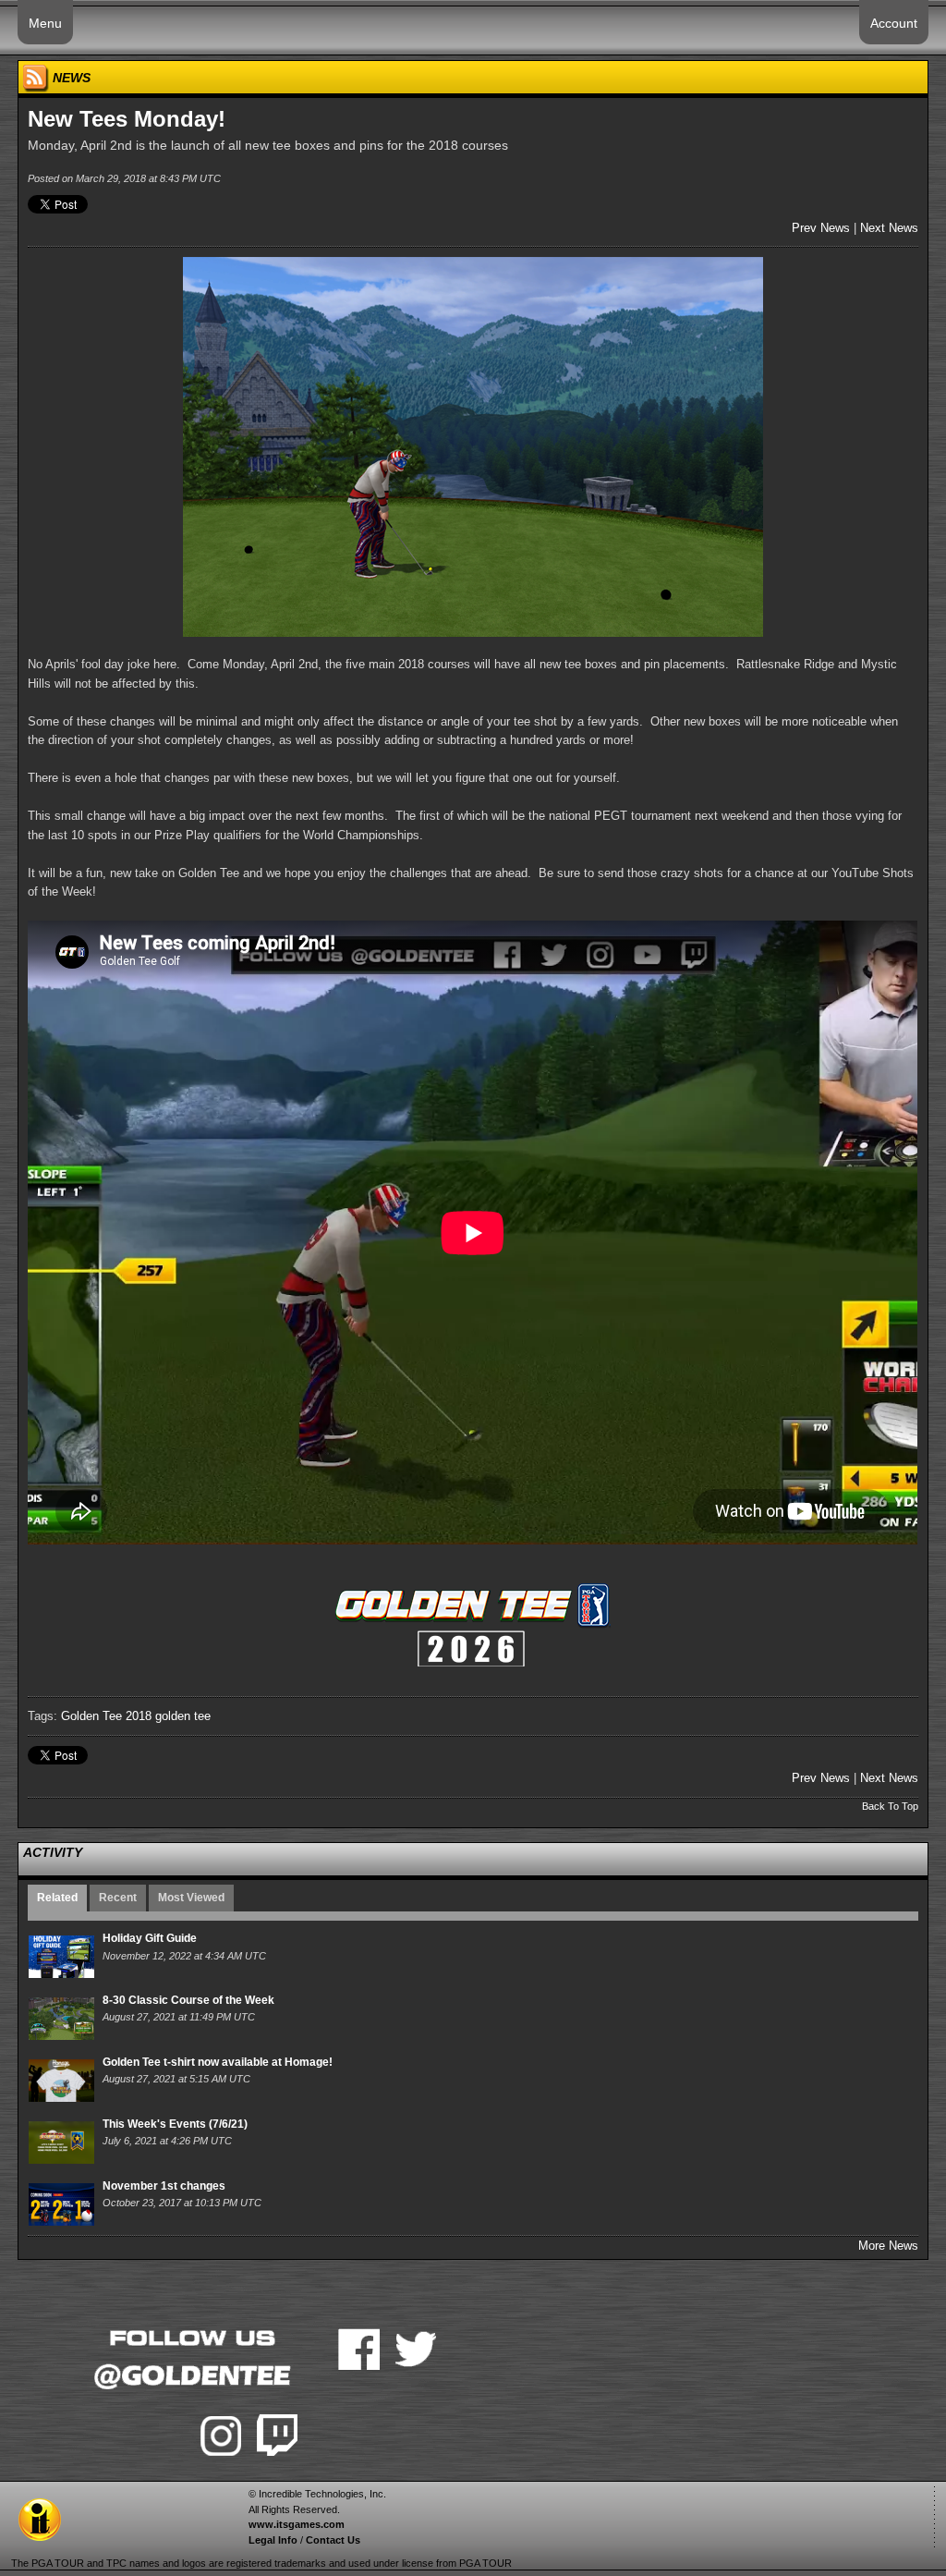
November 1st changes (164, 2186)
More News (888, 2246)
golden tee (183, 1716)
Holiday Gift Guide (150, 1938)
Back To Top (890, 1806)
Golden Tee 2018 (106, 1716)
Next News (889, 228)
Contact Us (333, 2540)
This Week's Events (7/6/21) (175, 2124)
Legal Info (273, 2540)
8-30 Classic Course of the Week (188, 2000)
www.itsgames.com (297, 2524)
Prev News (821, 228)
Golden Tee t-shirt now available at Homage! (218, 2062)
